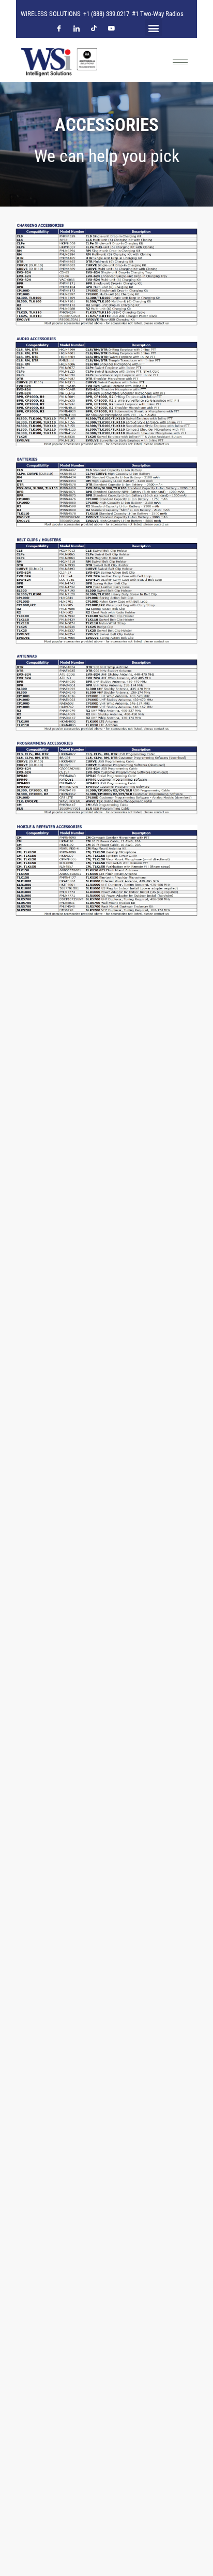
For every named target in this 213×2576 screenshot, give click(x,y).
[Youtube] (112, 33)
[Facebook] (59, 33)
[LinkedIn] (77, 33)
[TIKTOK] (94, 33)
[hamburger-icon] (180, 62)
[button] (154, 28)
